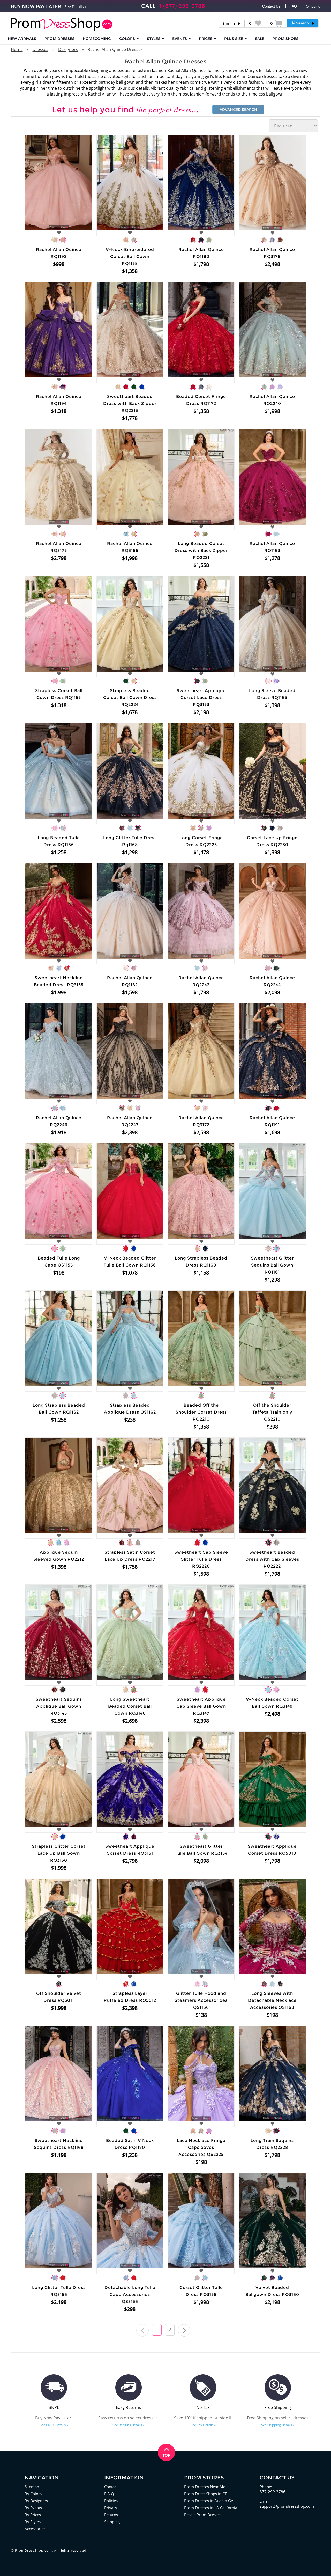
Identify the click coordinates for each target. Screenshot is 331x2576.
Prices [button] (206, 39)
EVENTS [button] (180, 39)
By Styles (33, 2522)
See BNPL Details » (54, 2425)
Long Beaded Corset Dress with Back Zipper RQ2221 (201, 551)
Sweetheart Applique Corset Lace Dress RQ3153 (201, 698)
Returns (111, 2515)
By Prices (33, 2515)
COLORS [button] (128, 39)
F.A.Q (109, 2494)
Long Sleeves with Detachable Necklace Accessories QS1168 (272, 2000)
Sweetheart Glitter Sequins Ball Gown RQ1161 (272, 1265)
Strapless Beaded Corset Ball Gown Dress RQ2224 (130, 698)
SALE (260, 39)
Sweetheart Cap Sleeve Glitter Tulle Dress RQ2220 (201, 1559)
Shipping (313, 6)
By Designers (36, 2501)
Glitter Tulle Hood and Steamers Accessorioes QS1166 (201, 2000)
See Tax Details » (203, 2425)
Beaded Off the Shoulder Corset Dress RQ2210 (201, 1412)
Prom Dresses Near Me (205, 2487)
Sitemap (32, 2487)
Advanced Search (238, 110)
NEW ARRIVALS (22, 39)
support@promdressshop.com (287, 2506)
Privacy (111, 2508)
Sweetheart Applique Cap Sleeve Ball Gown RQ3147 (201, 1706)
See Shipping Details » (278, 2425)
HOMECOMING (97, 39)
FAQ (293, 6)
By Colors (33, 2494)
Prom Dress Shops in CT (205, 2494)
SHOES (285, 39)
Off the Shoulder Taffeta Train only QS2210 (272, 1412)
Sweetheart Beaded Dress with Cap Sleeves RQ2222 (272, 1559)
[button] (303, 23)
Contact (111, 2487)
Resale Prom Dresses (203, 2515)
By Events (33, 2508)
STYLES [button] (154, 39)
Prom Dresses (59, 39)
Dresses (40, 49)
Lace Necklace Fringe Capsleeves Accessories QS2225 (201, 2147)
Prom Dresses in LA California (211, 2508)
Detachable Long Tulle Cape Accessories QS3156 (130, 2294)
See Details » (76, 7)
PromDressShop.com (33, 2550)
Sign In (229, 23)
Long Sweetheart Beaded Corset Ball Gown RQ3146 (130, 1706)
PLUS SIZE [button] (234, 39)
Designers (68, 49)
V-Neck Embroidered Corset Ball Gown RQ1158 (130, 256)
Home (17, 49)
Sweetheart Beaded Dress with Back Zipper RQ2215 (130, 403)
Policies (111, 2501)
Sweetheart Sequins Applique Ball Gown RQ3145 (59, 1706)
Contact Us (271, 6)
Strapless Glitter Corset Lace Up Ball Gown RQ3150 (59, 1853)
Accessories (35, 2529)
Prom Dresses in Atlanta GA (209, 2501)
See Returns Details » (128, 2425)
